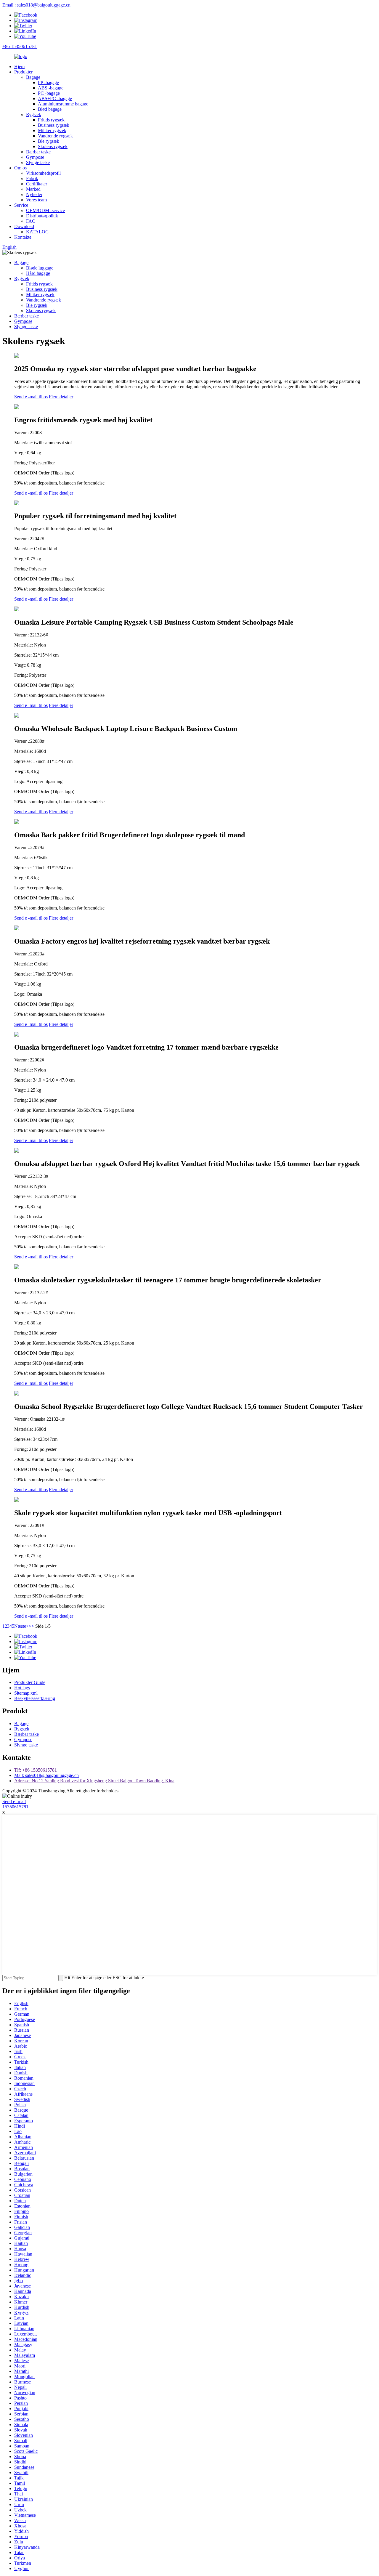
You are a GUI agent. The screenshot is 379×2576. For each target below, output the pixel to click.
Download (24, 226)
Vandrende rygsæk (55, 136)
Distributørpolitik (42, 216)
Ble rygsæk (49, 141)
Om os (20, 168)
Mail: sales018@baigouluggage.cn (46, 1775)
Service (21, 205)
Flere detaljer (61, 397)
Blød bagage (50, 109)
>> (31, 1626)
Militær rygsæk (52, 130)
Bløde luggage (40, 268)
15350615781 (15, 1807)
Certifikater (37, 184)
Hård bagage (38, 273)
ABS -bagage (51, 88)
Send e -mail (14, 1801)
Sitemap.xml (26, 1693)
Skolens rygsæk (53, 146)
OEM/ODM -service (45, 210)
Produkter (23, 72)
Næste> (21, 1626)
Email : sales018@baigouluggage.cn (36, 5)
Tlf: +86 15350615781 (36, 1770)
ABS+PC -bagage (55, 98)
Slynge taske (38, 162)
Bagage (33, 77)
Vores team (36, 200)
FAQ (31, 221)
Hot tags (22, 1688)
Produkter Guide (30, 1682)
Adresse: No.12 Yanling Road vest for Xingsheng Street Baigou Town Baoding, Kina (94, 1781)
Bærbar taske (38, 152)
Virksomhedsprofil (43, 173)
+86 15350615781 (20, 46)
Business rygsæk (54, 125)
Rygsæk (34, 114)
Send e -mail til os (31, 397)
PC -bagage (49, 93)
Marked (33, 189)
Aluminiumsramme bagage (63, 104)
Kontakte (23, 237)
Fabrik (32, 178)
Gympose (35, 157)
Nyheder (34, 194)
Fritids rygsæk (51, 120)
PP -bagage (48, 82)
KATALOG (37, 232)
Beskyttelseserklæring (35, 1698)
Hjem (19, 66)
